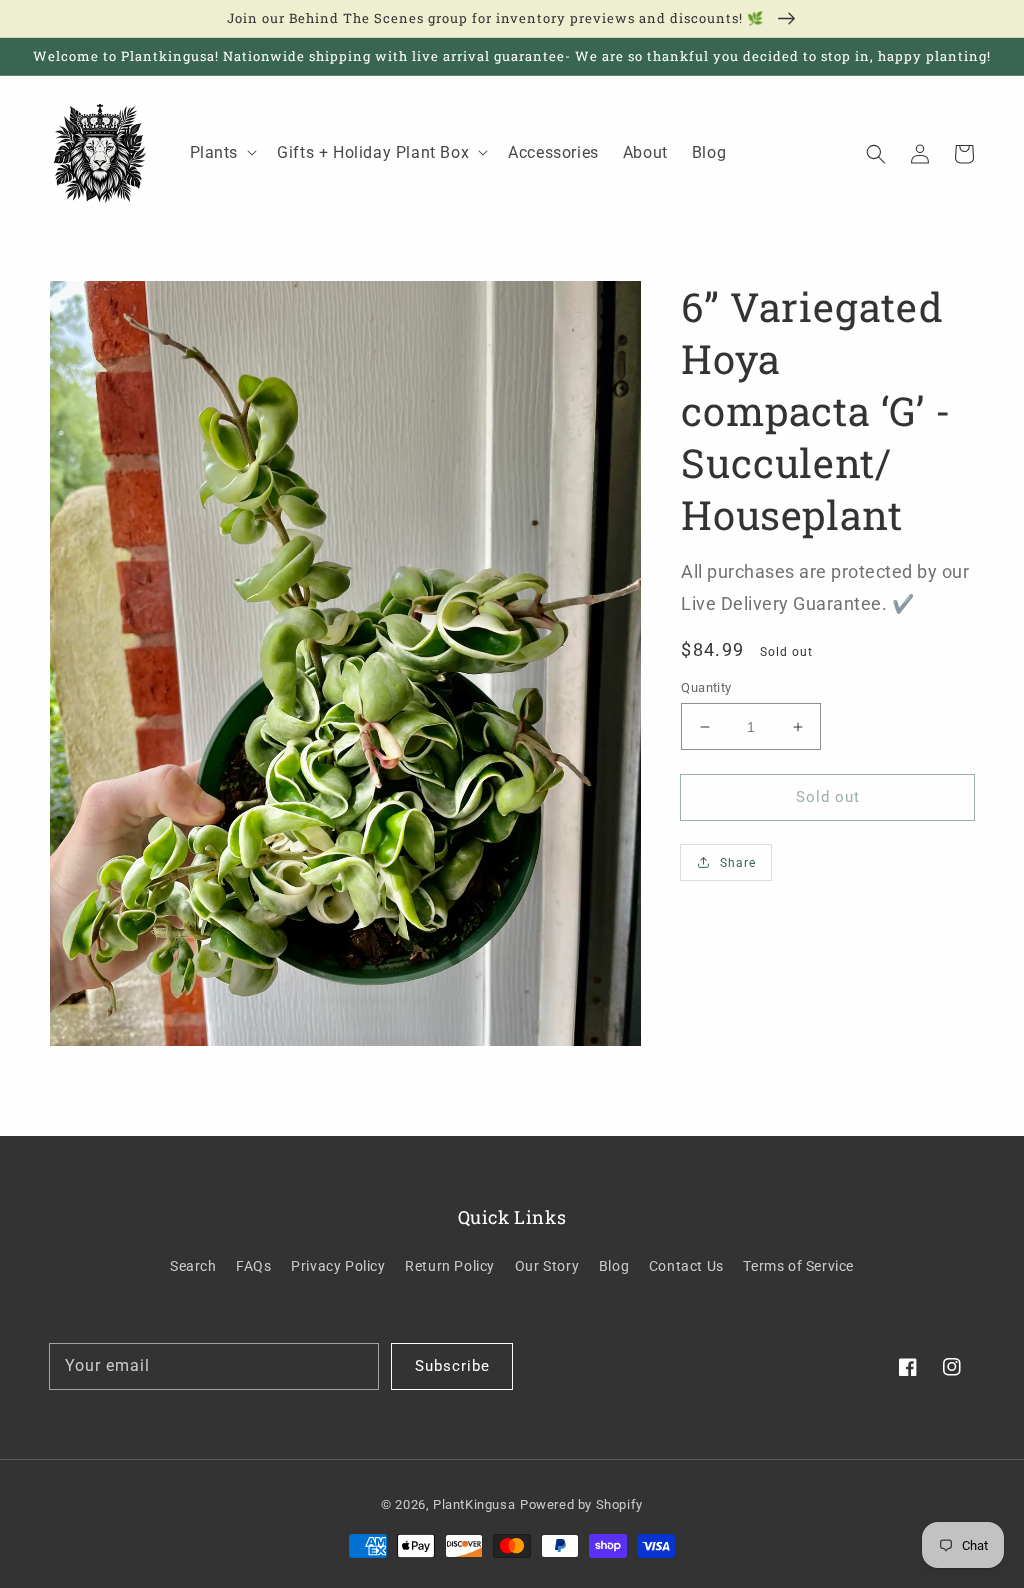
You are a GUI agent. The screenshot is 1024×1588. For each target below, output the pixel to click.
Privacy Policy (338, 1266)
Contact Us (686, 1266)
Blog (614, 1266)
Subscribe (452, 1366)
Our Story (547, 1266)
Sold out (828, 797)
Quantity (706, 687)
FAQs (253, 1266)
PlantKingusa (474, 1504)
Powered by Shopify (581, 1504)
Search (193, 1266)
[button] (876, 153)
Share (738, 863)
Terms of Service (798, 1266)
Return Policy (450, 1266)
